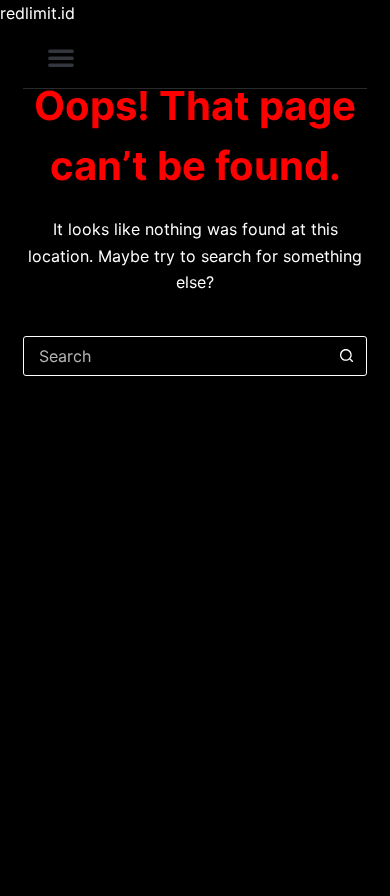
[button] (61, 57)
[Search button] (347, 356)
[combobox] (175, 356)
